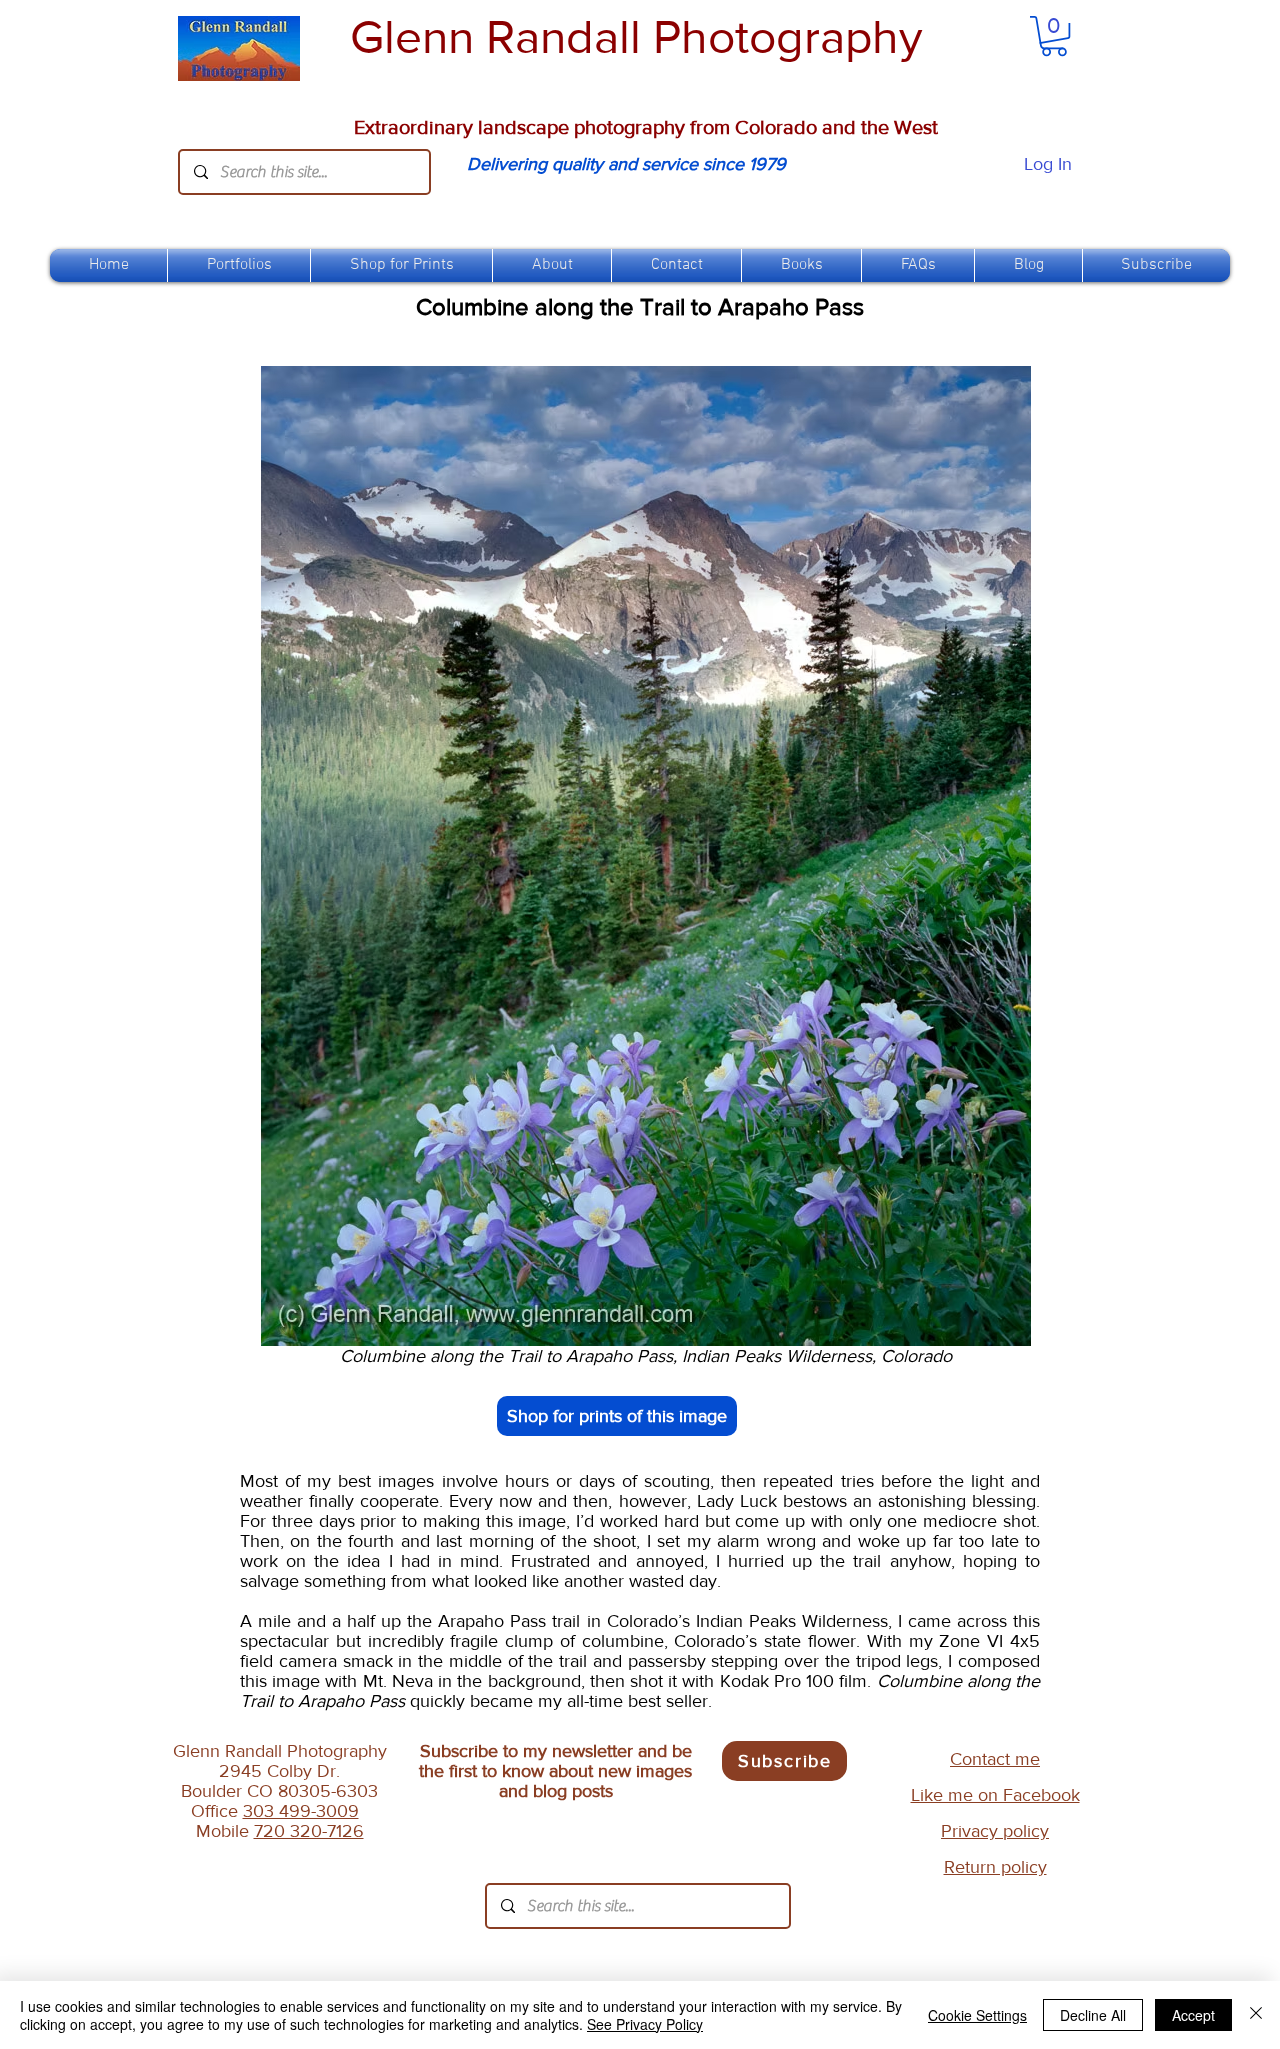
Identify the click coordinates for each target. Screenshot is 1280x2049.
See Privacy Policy (645, 2024)
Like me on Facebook (995, 1795)
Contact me (995, 1759)
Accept (1193, 2015)
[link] (1054, 36)
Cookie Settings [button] (977, 2015)
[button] (401, 265)
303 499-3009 (301, 1811)
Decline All (1093, 2015)
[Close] (1256, 2015)
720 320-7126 (309, 1831)
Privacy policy (995, 1831)
